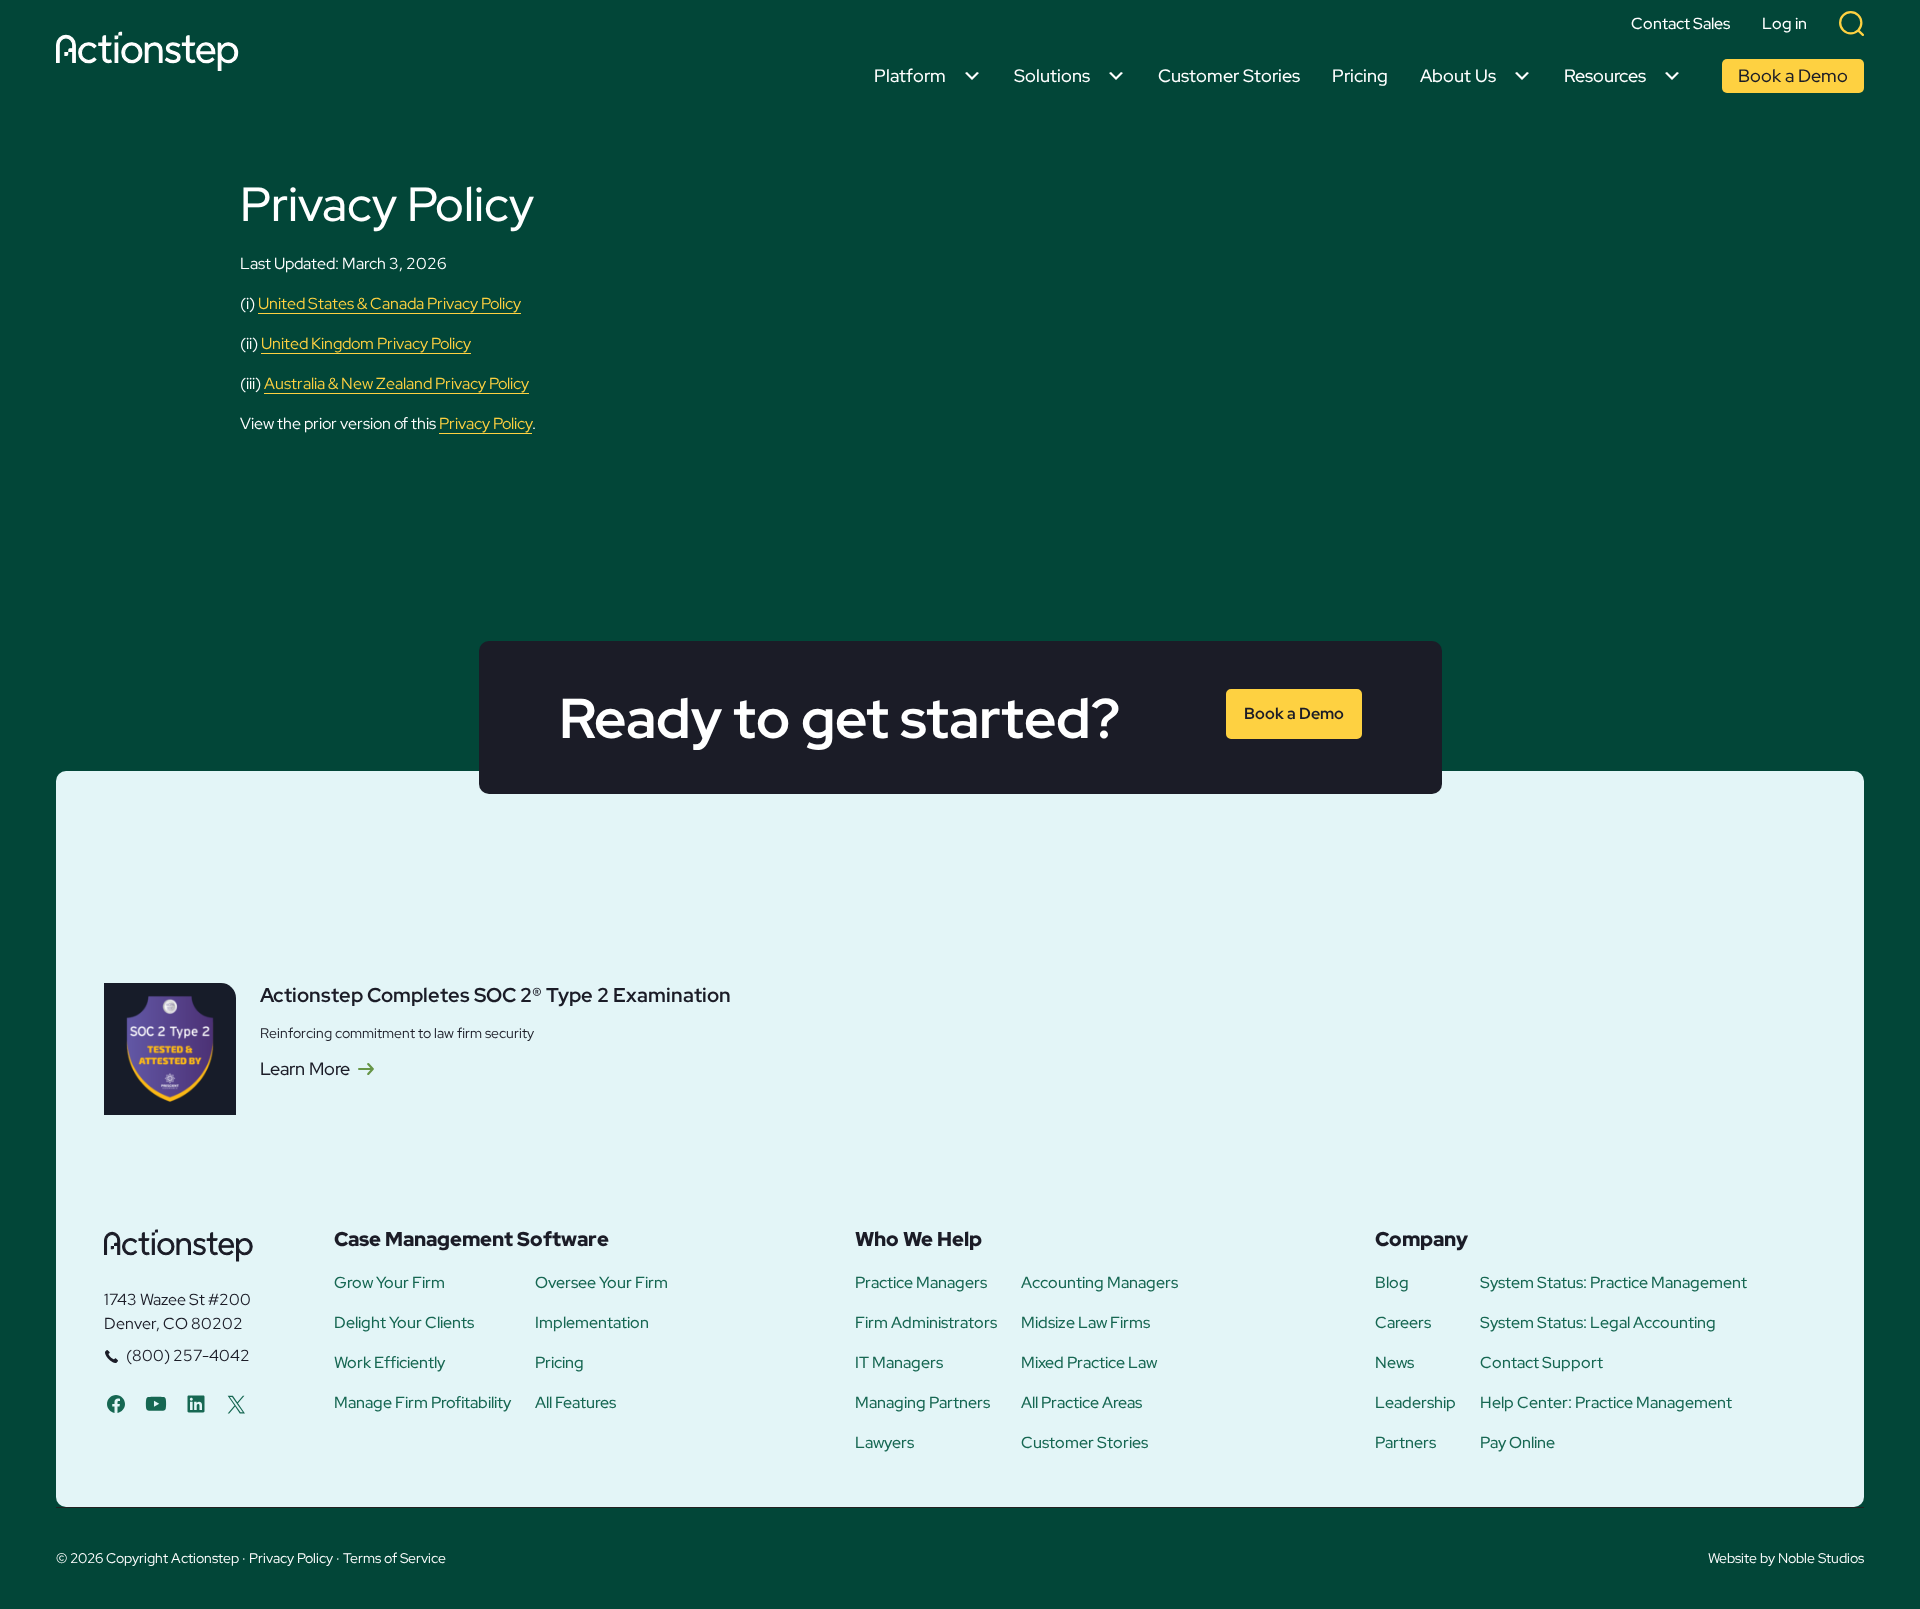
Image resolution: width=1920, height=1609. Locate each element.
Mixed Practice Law (1089, 1363)
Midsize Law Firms (1085, 1323)
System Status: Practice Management (1613, 1283)
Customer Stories (1229, 75)
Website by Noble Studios (1786, 1558)
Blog (1392, 1283)
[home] (152, 54)
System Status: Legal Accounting (1598, 1323)
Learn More (305, 1069)
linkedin (196, 1403)
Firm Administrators (926, 1323)
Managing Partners (922, 1403)
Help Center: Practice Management (1606, 1403)
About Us (1458, 75)
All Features (575, 1403)
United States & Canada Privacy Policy (389, 303)
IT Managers (899, 1363)
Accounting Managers (1099, 1283)
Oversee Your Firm (601, 1283)
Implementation (592, 1323)
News (1394, 1363)
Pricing (1360, 75)
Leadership (1415, 1403)
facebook (116, 1403)
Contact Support (1541, 1363)
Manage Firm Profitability (422, 1403)
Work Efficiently (389, 1363)
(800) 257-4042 (188, 1355)
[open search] (1851, 23)
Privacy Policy (485, 423)
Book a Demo (1793, 75)
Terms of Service (394, 1558)
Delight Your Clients (404, 1323)
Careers (1403, 1323)
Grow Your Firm (389, 1283)
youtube (156, 1403)
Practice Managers (921, 1283)
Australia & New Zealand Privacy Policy (396, 383)
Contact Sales (1680, 24)
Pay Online (1517, 1443)
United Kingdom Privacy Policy (366, 343)
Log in (1784, 24)
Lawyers (884, 1443)
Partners (1405, 1443)
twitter (236, 1403)
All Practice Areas (1081, 1403)
